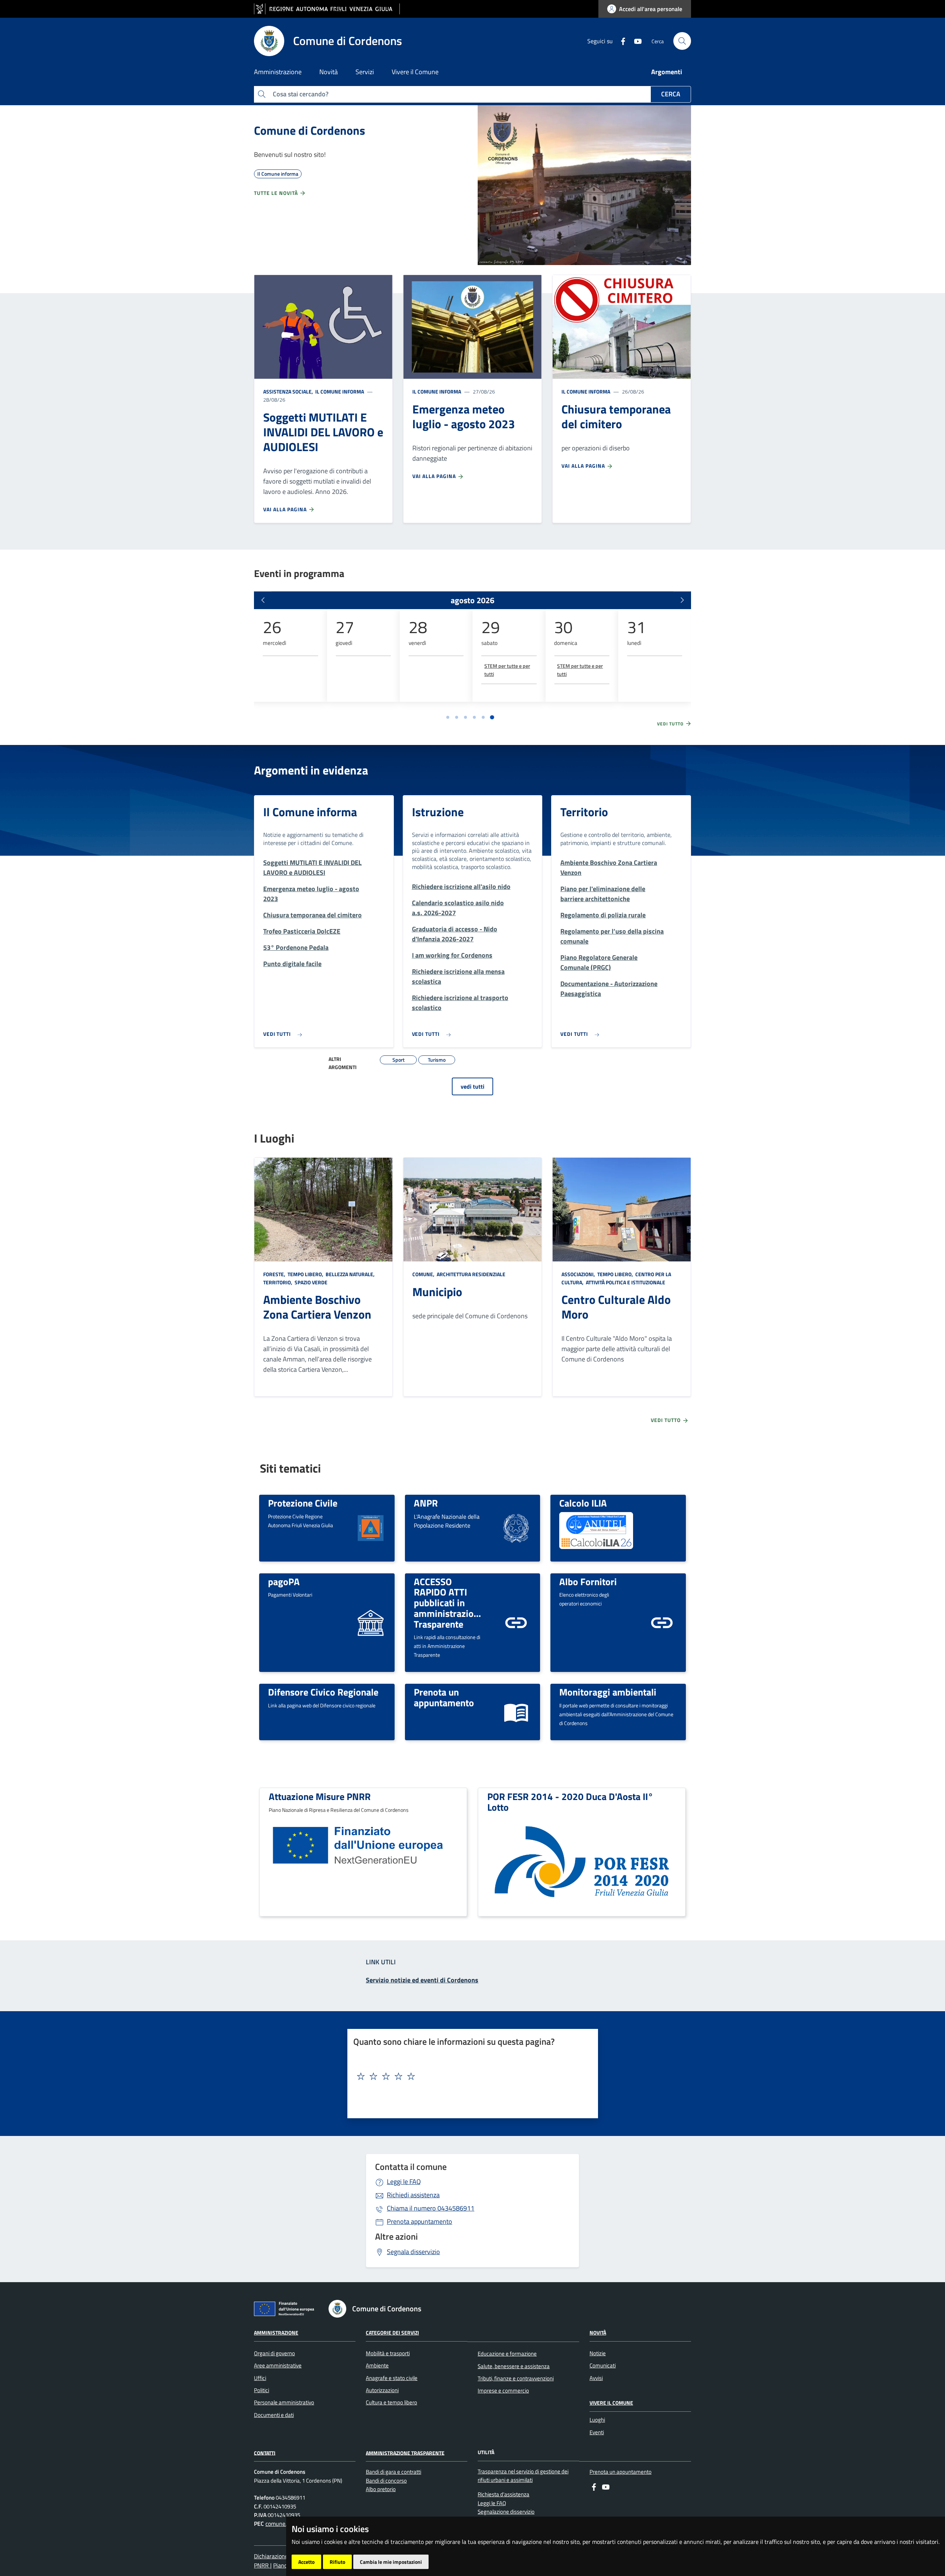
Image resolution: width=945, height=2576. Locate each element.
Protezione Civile (303, 1503)
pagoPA (284, 1581)
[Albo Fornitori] (662, 1622)
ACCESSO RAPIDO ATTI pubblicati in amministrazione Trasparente (449, 1603)
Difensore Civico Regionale (323, 1692)
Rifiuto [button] (337, 2562)
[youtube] (635, 41)
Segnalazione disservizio (506, 2512)
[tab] (448, 717)
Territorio (584, 812)
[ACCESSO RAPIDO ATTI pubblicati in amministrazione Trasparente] (516, 1622)
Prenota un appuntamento (444, 1697)
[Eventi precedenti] (263, 600)
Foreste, (275, 1274)
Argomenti (667, 72)
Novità (598, 2333)
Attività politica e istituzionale (625, 1282)
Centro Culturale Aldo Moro (616, 1307)
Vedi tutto (671, 724)
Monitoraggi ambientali (608, 1692)
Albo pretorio (381, 2489)
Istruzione (438, 812)
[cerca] (682, 41)
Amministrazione (276, 2333)
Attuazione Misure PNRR (320, 1796)
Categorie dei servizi (392, 2333)
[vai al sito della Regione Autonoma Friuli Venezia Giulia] (327, 9)
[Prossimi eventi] (682, 600)
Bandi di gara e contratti (394, 2472)
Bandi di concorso (386, 2481)
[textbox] (470, 2077)
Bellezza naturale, (350, 1274)
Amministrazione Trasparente (405, 2453)
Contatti (265, 2453)
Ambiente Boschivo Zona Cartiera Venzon (317, 1307)
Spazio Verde (310, 1282)
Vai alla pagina (286, 509)
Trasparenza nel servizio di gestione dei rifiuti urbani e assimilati (523, 2476)
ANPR (426, 1503)
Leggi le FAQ (404, 2182)
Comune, (424, 1274)
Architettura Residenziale (470, 1274)
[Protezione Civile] (371, 1527)
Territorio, (278, 1282)
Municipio (437, 1292)
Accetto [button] (306, 2562)
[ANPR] (516, 1527)
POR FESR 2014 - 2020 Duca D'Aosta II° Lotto (570, 1802)
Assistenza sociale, (289, 391)
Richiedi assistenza (413, 2195)
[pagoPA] (371, 1622)
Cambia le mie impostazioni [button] (391, 2562)
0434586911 (431, 2208)
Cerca (671, 94)
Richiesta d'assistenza (504, 2494)
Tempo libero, (305, 1274)
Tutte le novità (277, 193)
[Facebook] (620, 41)
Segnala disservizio (413, 2252)
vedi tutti (472, 1086)
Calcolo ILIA (583, 1503)
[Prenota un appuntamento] (516, 1711)
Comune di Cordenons (310, 130)
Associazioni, (579, 1274)
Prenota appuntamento (420, 2221)
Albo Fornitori (588, 1581)
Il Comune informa (339, 391)
